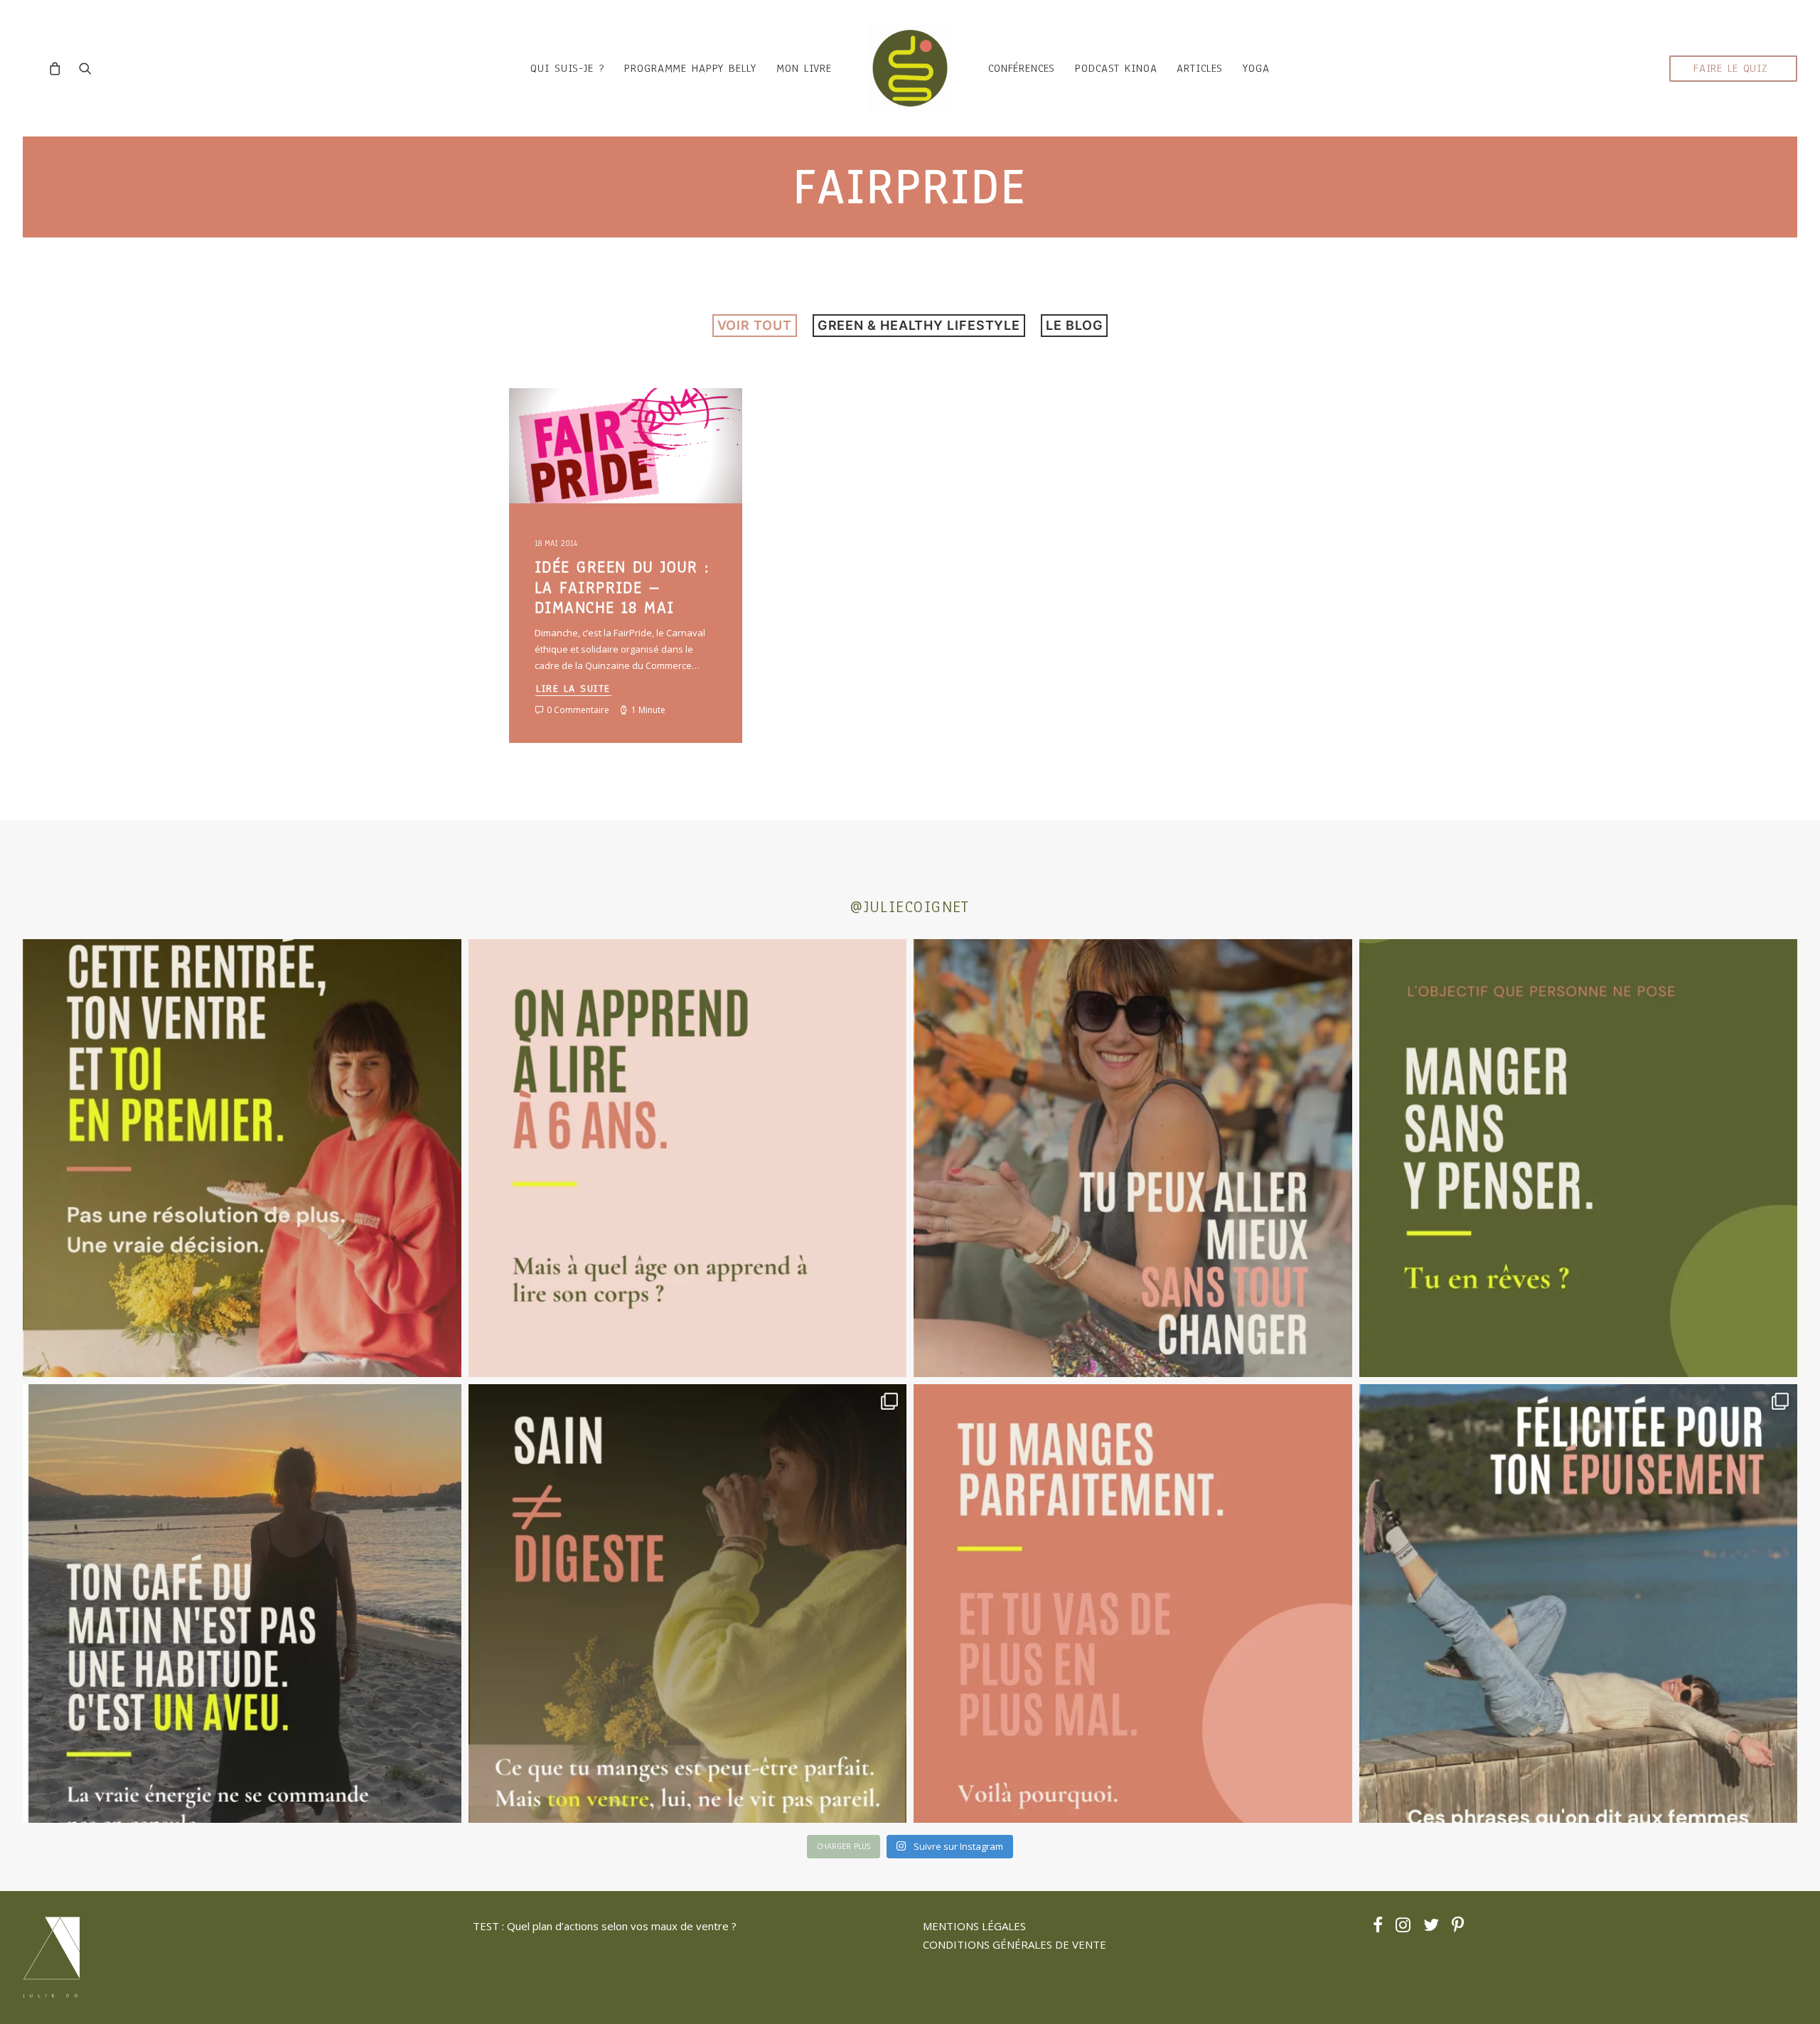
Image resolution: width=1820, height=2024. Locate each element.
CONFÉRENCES (1022, 68)
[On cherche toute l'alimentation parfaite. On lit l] (1579, 1158)
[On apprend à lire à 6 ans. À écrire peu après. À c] (688, 1158)
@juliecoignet (910, 907)
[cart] (59, 68)
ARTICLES (1200, 68)
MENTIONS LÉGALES (974, 1926)
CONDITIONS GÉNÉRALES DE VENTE (1015, 1944)
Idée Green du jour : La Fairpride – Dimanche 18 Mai (622, 588)
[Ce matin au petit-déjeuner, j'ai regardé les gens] (242, 1603)
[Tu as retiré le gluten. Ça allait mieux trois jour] (1133, 1603)
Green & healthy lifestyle (919, 325)
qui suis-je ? (567, 68)
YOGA (1256, 68)
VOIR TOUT (755, 325)
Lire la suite (573, 689)
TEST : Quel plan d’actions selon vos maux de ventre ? (605, 1926)
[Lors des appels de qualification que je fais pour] (1133, 1158)
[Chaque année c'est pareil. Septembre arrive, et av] (242, 1158)
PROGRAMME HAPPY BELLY (690, 68)
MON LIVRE (804, 68)
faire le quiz (1730, 68)
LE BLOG (1074, 325)
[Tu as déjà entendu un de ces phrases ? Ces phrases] (1579, 1603)
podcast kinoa (1116, 68)
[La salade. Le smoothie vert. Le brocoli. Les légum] (688, 1603)
